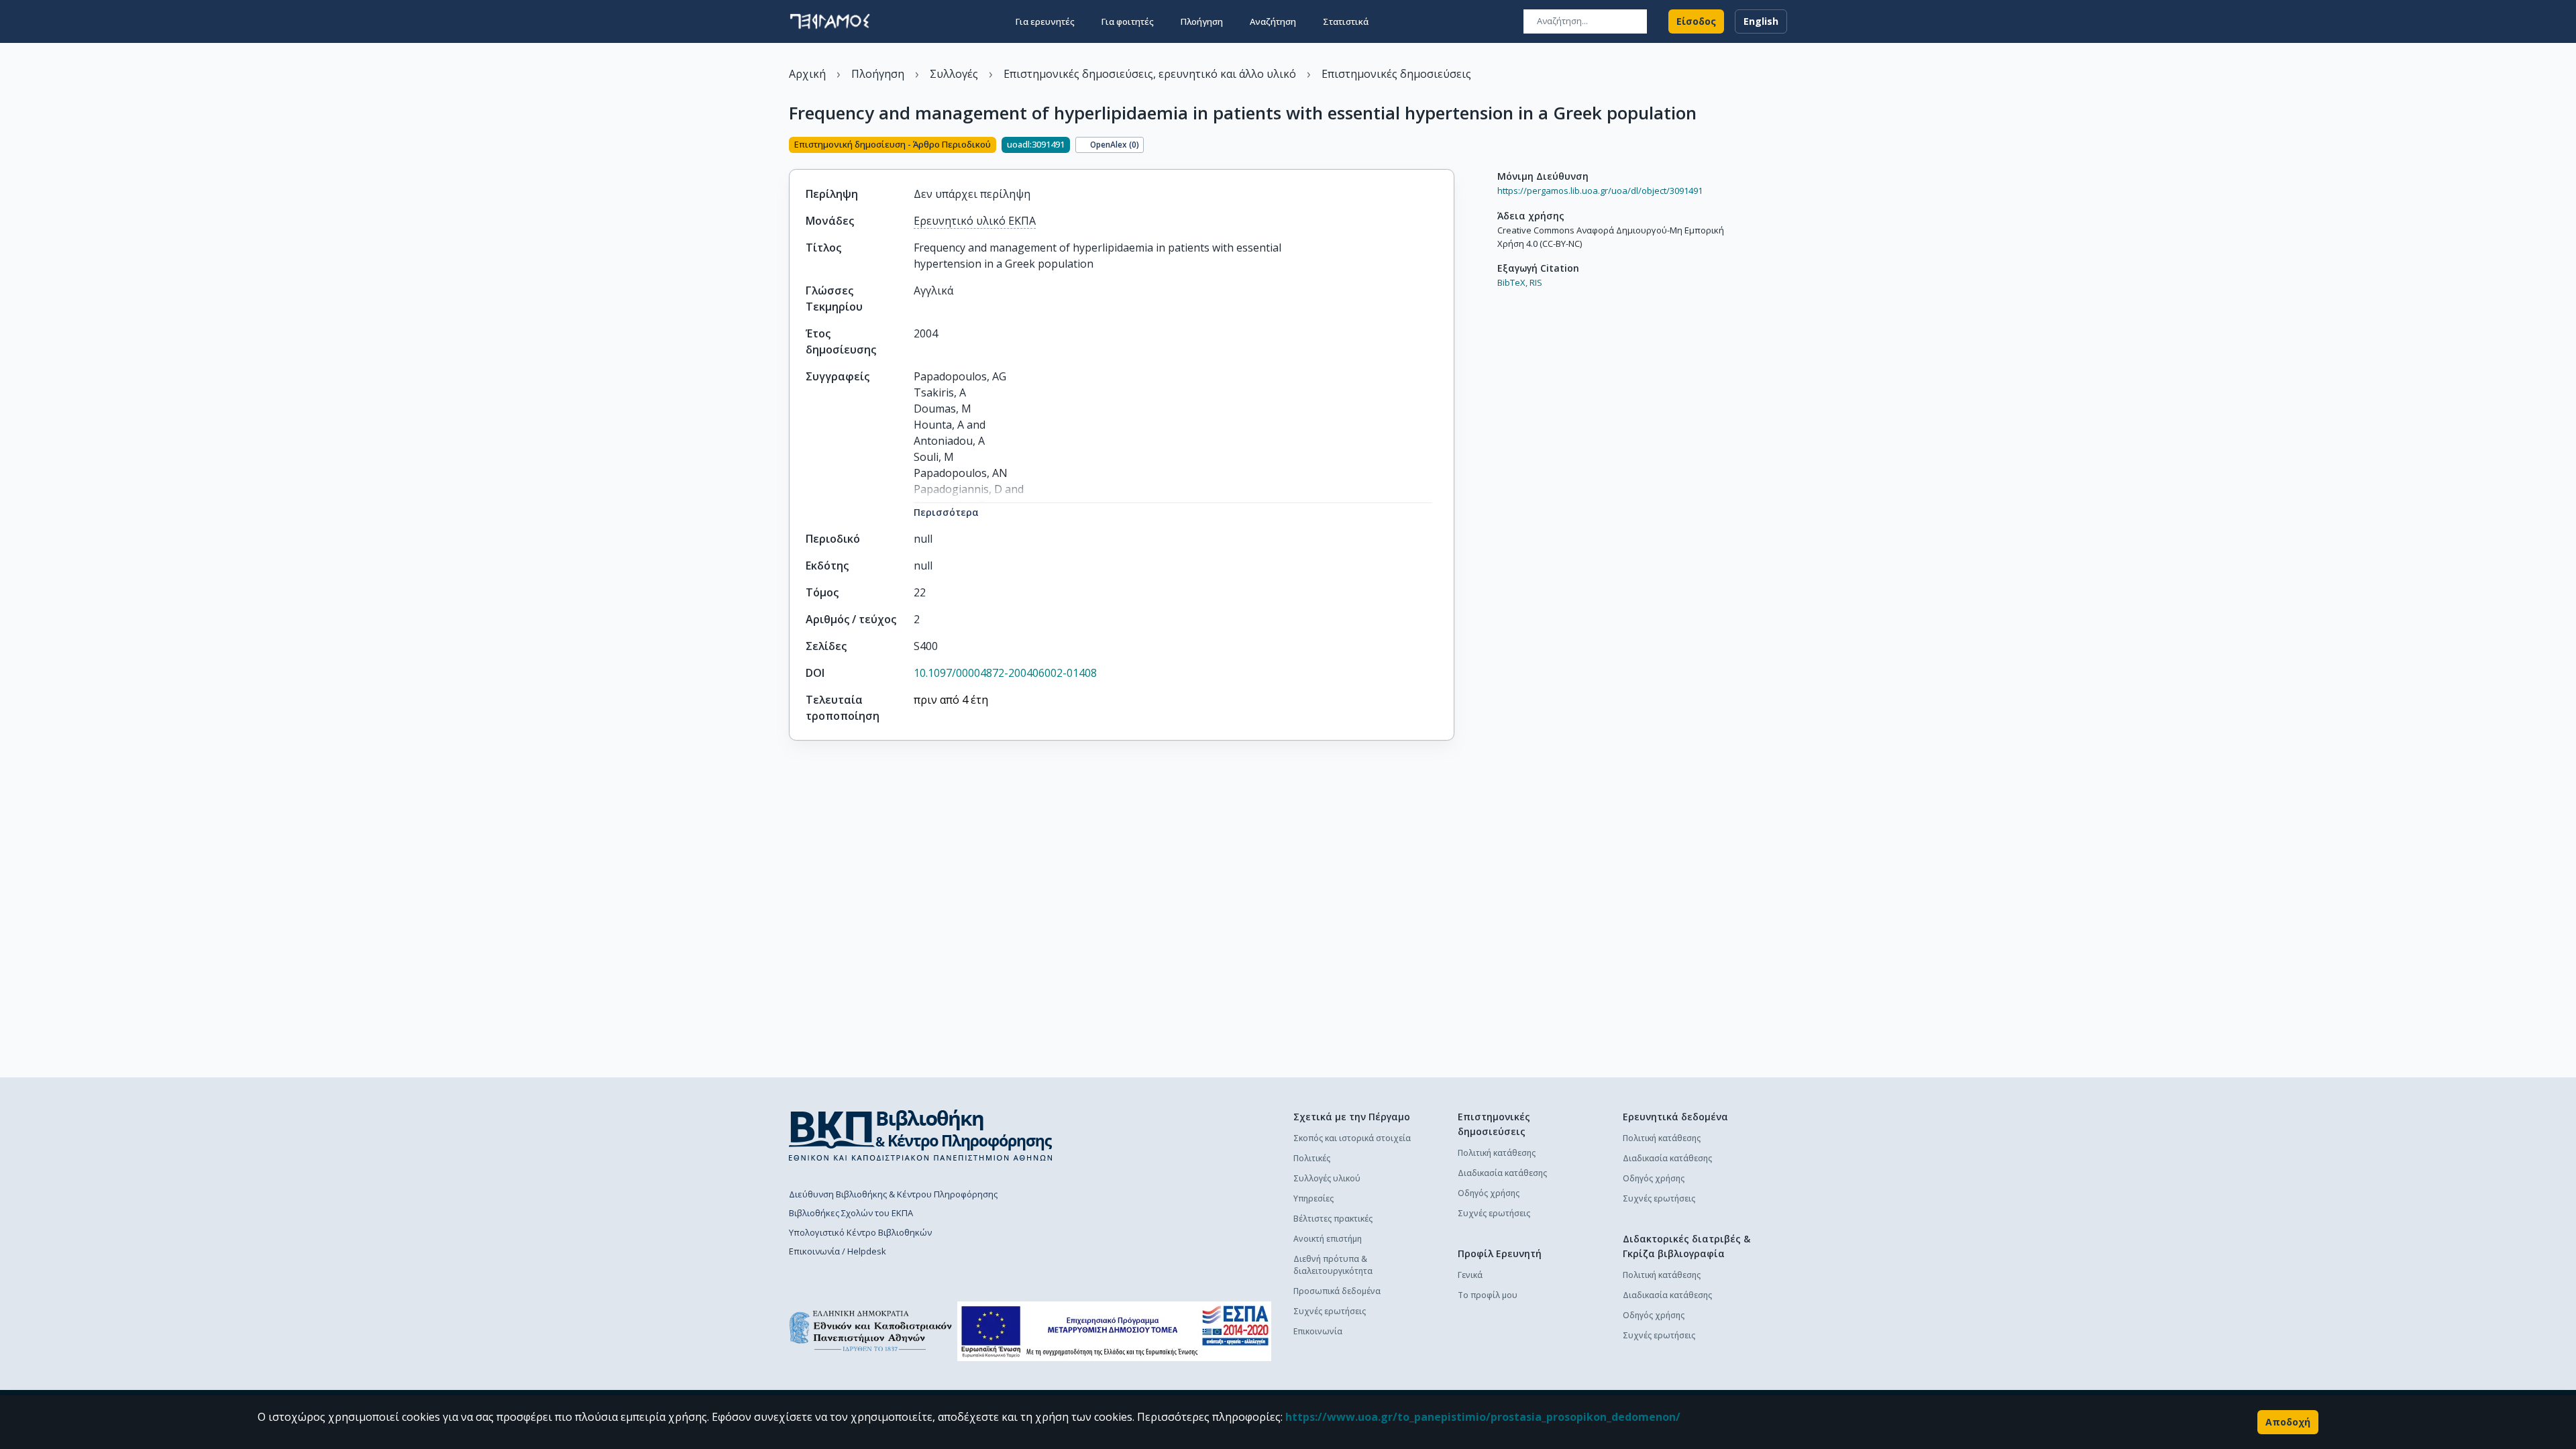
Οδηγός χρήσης (1489, 1193)
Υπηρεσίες (1313, 1198)
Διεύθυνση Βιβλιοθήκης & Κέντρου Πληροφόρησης (893, 1194)
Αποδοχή (2288, 1422)
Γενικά (1470, 1275)
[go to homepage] (830, 21)
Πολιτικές (1312, 1158)
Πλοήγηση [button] (1202, 21)
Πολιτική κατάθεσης (1497, 1153)
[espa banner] (1114, 1331)
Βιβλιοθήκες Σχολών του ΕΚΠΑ (851, 1213)
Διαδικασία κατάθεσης (1502, 1173)
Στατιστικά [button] (1346, 21)
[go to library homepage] (921, 1135)
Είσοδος (1696, 21)
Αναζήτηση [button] (1273, 21)
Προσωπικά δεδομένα (1337, 1291)
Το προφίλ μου (1488, 1295)
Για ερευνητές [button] (1045, 21)
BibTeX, (1512, 282)
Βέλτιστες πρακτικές (1333, 1219)
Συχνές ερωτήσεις (1330, 1311)
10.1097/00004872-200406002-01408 (1005, 673)
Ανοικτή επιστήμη (1328, 1239)
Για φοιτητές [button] (1128, 21)
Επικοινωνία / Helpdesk (838, 1251)
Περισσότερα (946, 512)
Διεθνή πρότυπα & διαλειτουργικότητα (1333, 1265)
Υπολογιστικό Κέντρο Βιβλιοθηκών (860, 1232)
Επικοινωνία (1318, 1331)
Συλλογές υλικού (1327, 1178)
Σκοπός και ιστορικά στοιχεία (1352, 1138)
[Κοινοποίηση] (1449, 146)
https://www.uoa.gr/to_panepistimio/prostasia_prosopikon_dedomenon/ (1483, 1417)
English (1761, 21)
